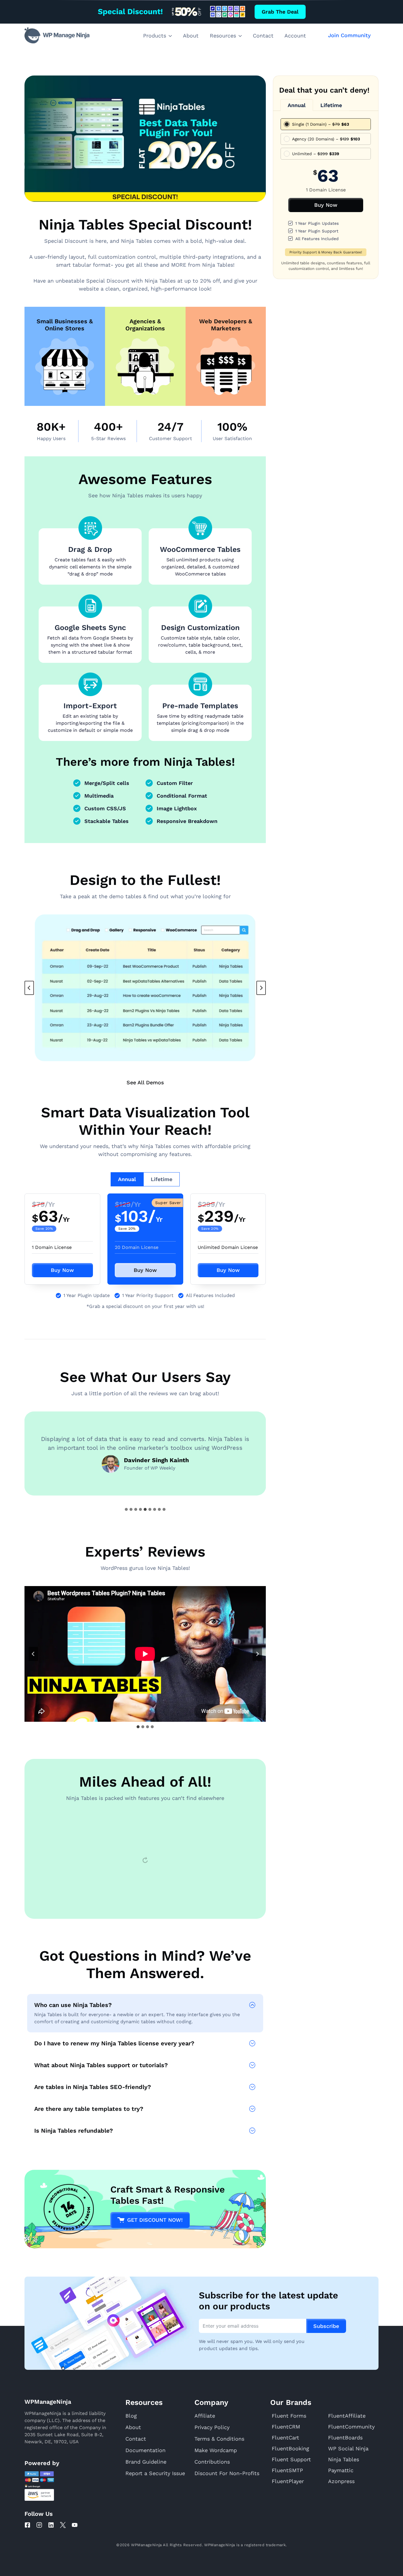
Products (155, 36)
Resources (223, 36)
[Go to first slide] (261, 988)
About (191, 36)
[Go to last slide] (33, 1654)
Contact (263, 36)
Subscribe (326, 2499)
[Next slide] (257, 1654)
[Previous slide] (29, 988)
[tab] (127, 1179)
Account (295, 36)
